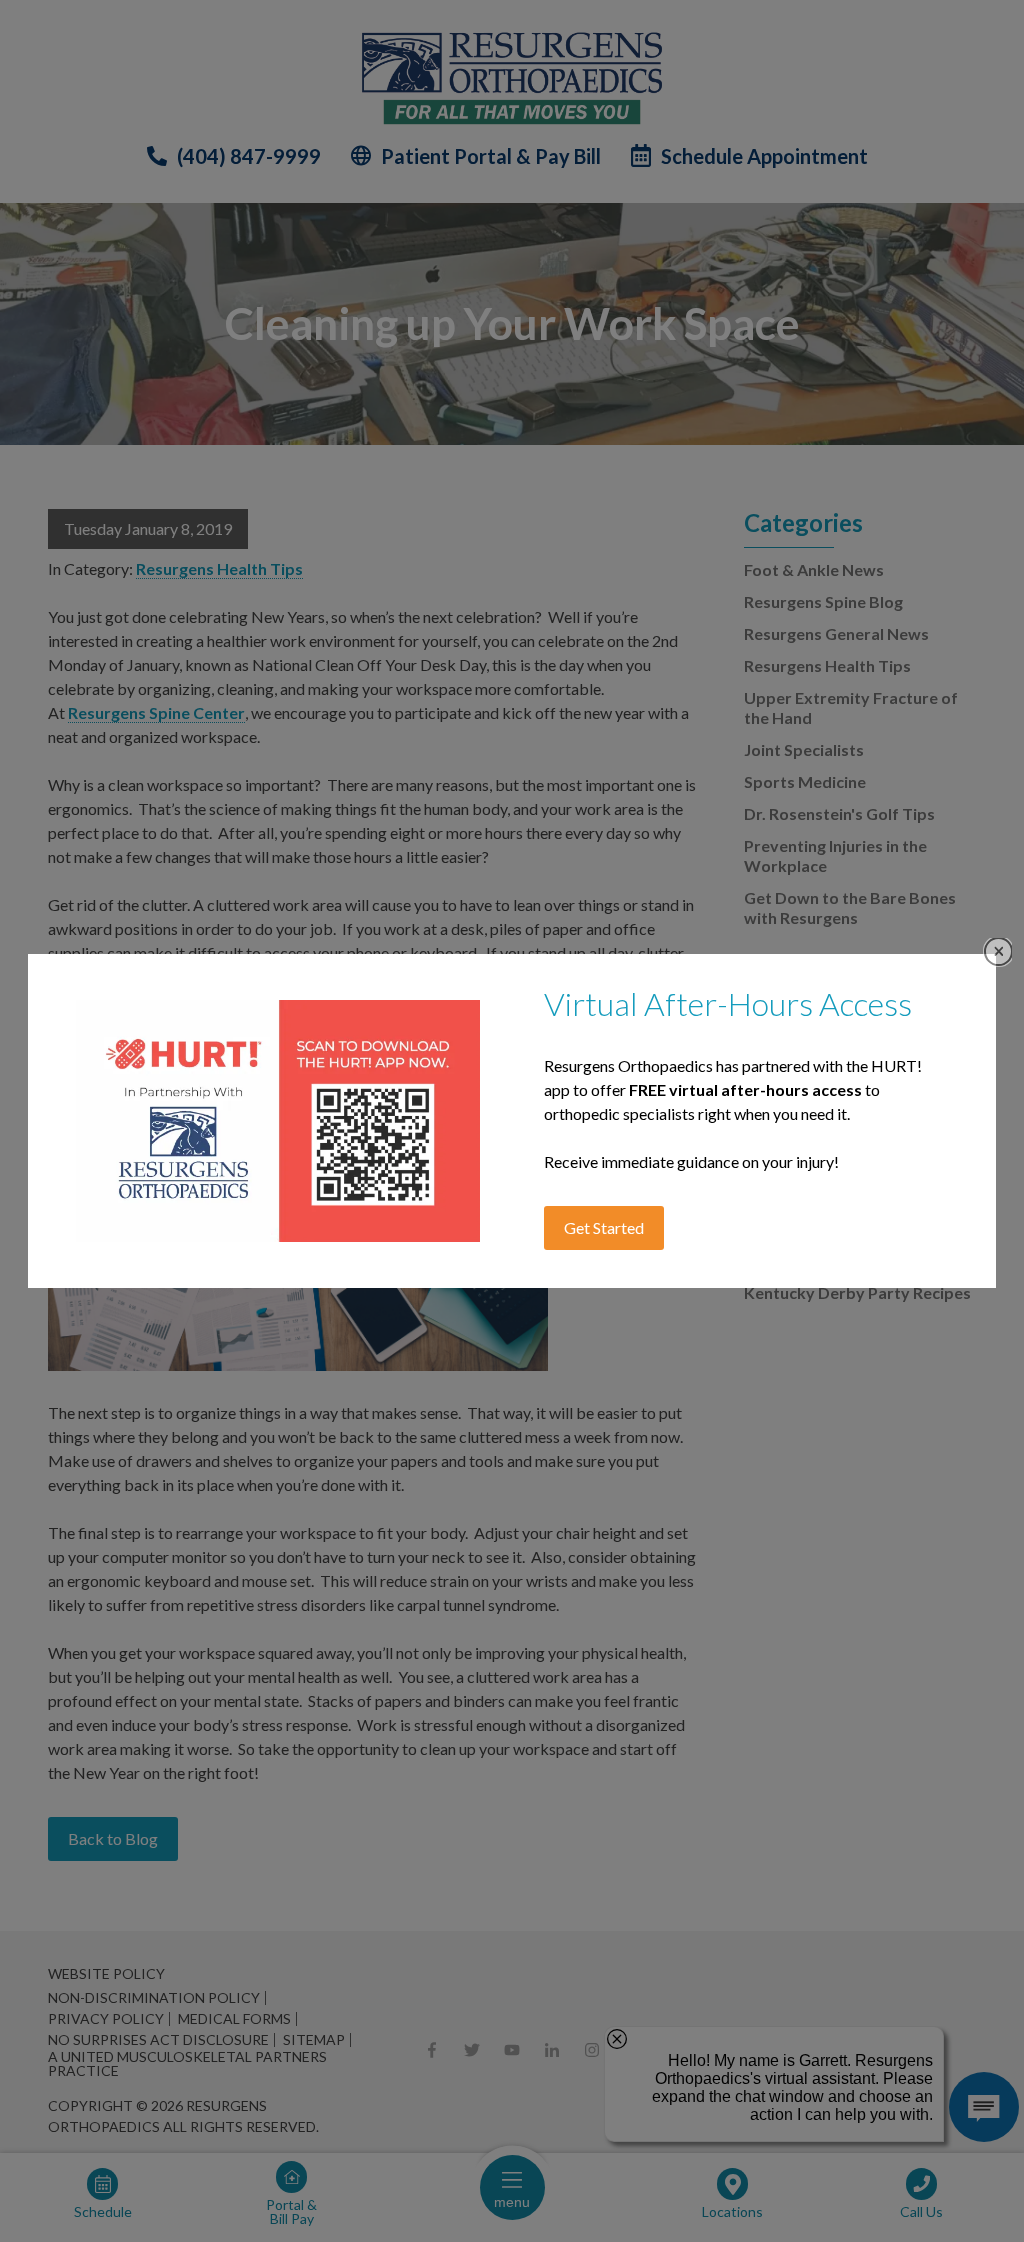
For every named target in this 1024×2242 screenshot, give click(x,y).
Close (998, 951)
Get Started (604, 1227)
